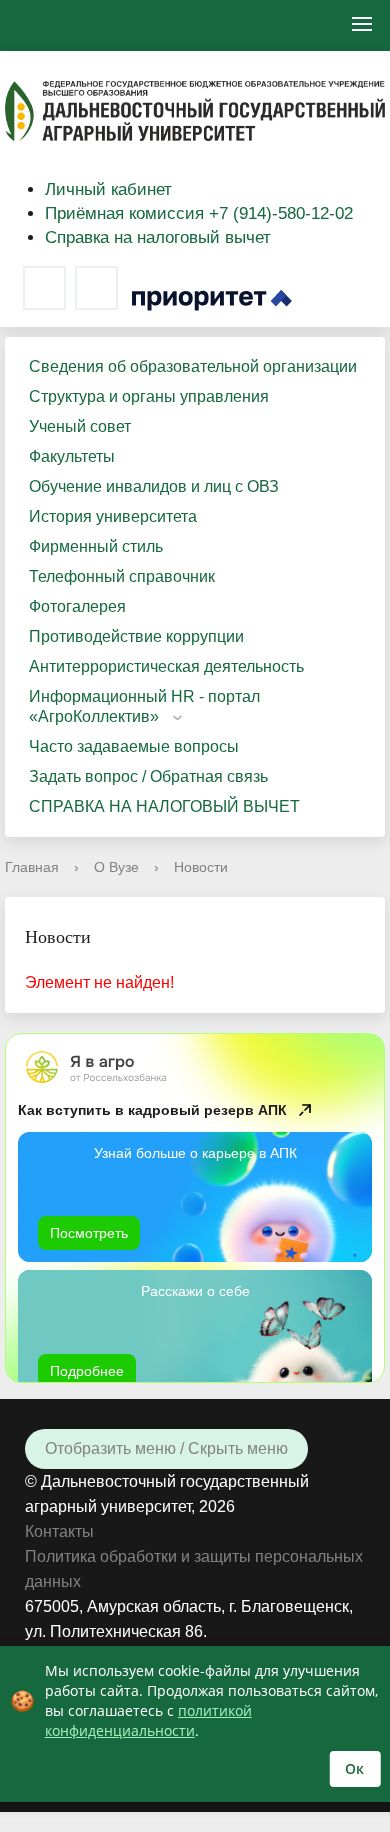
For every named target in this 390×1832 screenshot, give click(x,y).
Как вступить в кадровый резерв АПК (152, 1110)
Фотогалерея (77, 606)
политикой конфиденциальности (148, 1720)
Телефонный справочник (122, 576)
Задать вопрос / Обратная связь (148, 776)
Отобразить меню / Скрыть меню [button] (166, 1448)
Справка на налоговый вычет (158, 237)
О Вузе (116, 867)
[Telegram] (96, 288)
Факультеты (72, 456)
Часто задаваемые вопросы (134, 746)
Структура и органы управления (149, 396)
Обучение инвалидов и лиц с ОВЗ (154, 486)
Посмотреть (89, 1233)
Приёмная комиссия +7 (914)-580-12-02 (199, 213)
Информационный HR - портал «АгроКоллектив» (144, 706)
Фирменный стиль (96, 546)
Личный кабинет (108, 189)
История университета (113, 516)
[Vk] (44, 288)
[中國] (94, 25)
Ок (354, 1768)
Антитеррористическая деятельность (166, 666)
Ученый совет (80, 426)
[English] (37, 25)
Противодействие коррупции (136, 636)
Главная (32, 867)
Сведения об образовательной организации (193, 366)
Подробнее (87, 1371)
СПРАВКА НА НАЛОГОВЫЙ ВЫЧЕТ (164, 806)
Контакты (59, 1531)
